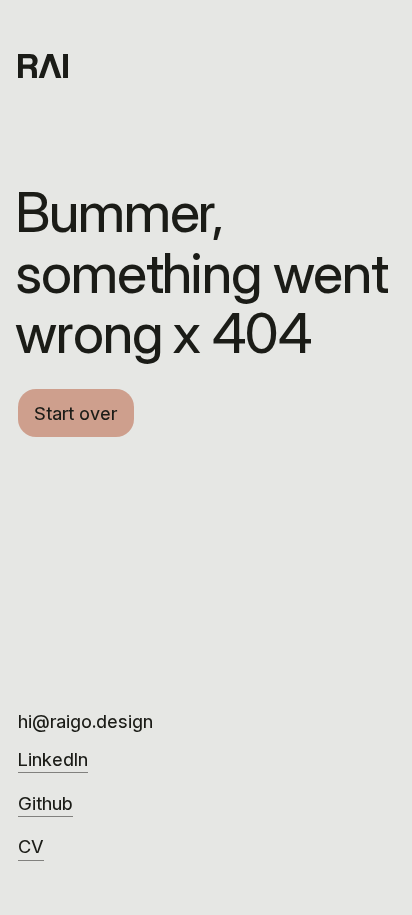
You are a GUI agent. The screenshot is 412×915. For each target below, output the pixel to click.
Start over (75, 413)
